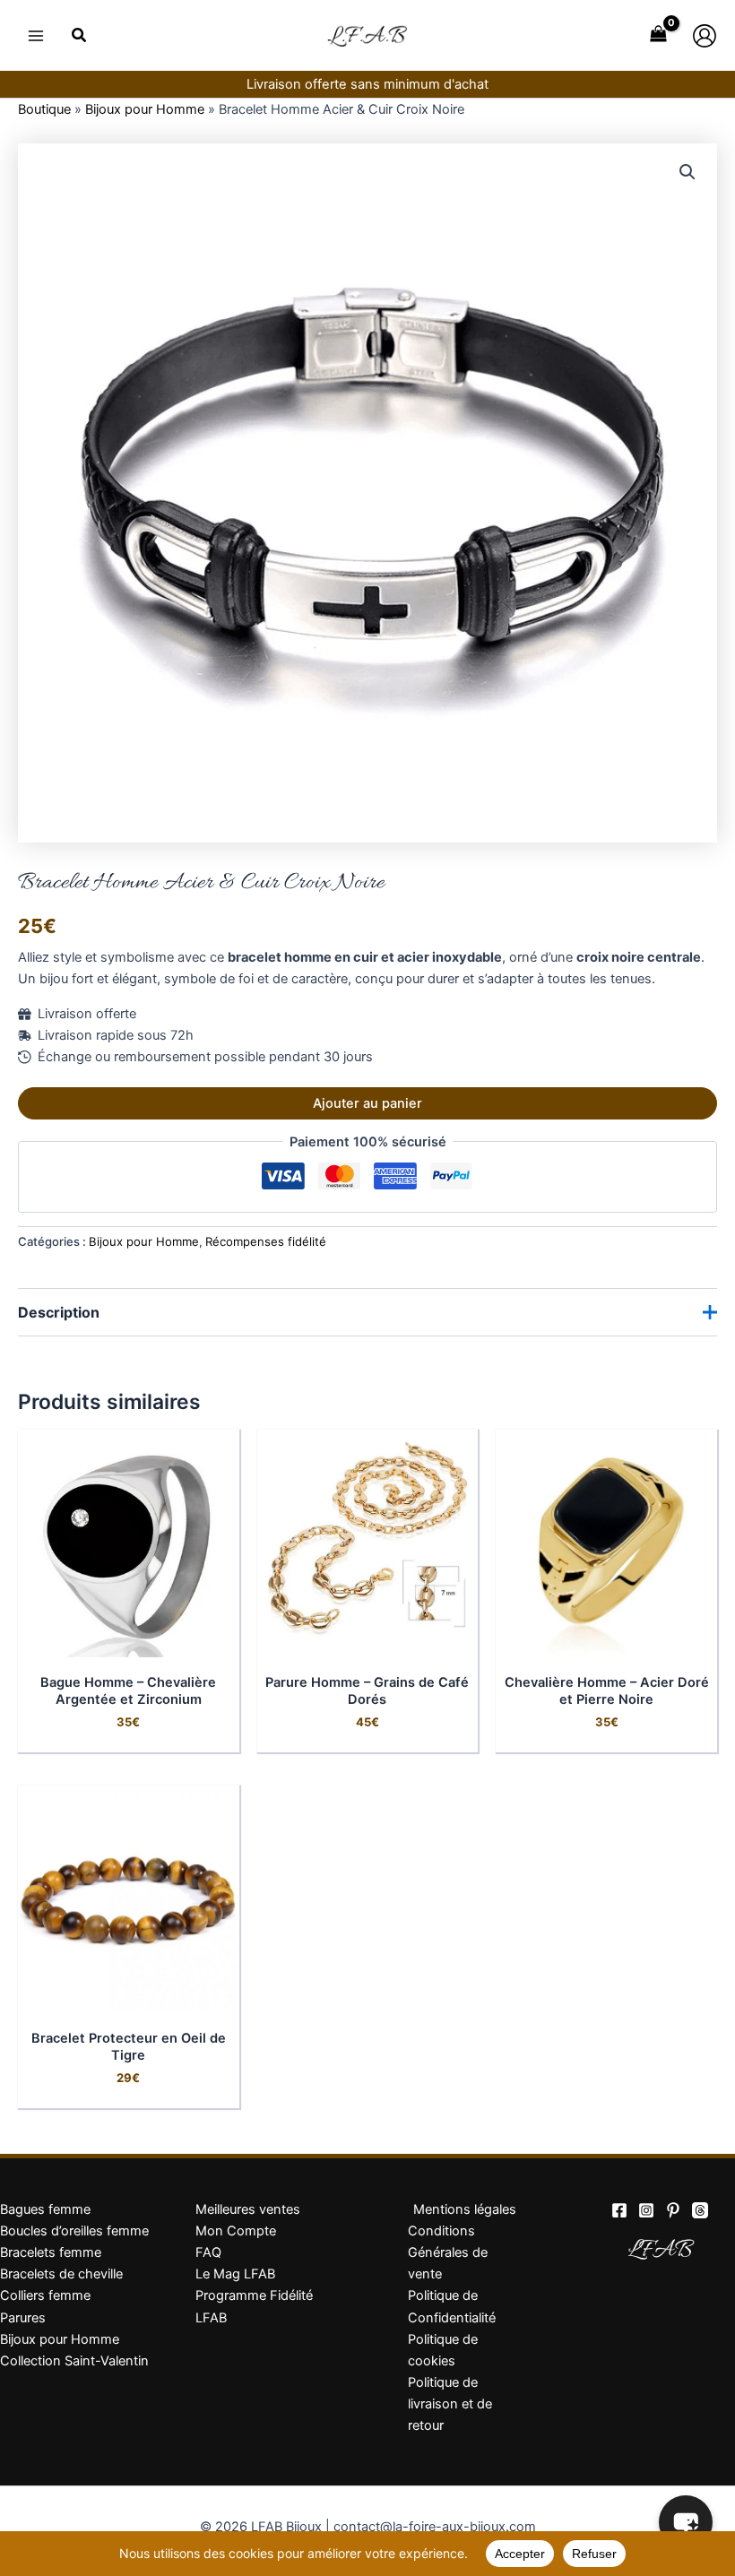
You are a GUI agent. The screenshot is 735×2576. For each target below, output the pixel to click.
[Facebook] (619, 2210)
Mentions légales (465, 2209)
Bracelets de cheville (61, 2274)
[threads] (700, 2210)
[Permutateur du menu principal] (36, 35)
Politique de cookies (443, 2350)
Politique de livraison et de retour (450, 2404)
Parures (23, 2318)
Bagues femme (45, 2209)
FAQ (208, 2252)
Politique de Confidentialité (452, 2306)
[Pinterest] (673, 2210)
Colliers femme (45, 2295)
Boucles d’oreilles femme (74, 2231)
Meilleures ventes (248, 2209)
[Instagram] (646, 2210)
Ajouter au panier (367, 1103)
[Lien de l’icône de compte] (705, 36)
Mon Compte (236, 2231)
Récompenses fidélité (266, 1241)
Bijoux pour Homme (145, 109)
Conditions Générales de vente (448, 2252)
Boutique (44, 109)
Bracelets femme (51, 2252)
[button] (80, 37)
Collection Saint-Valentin (74, 2361)
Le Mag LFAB (235, 2274)
